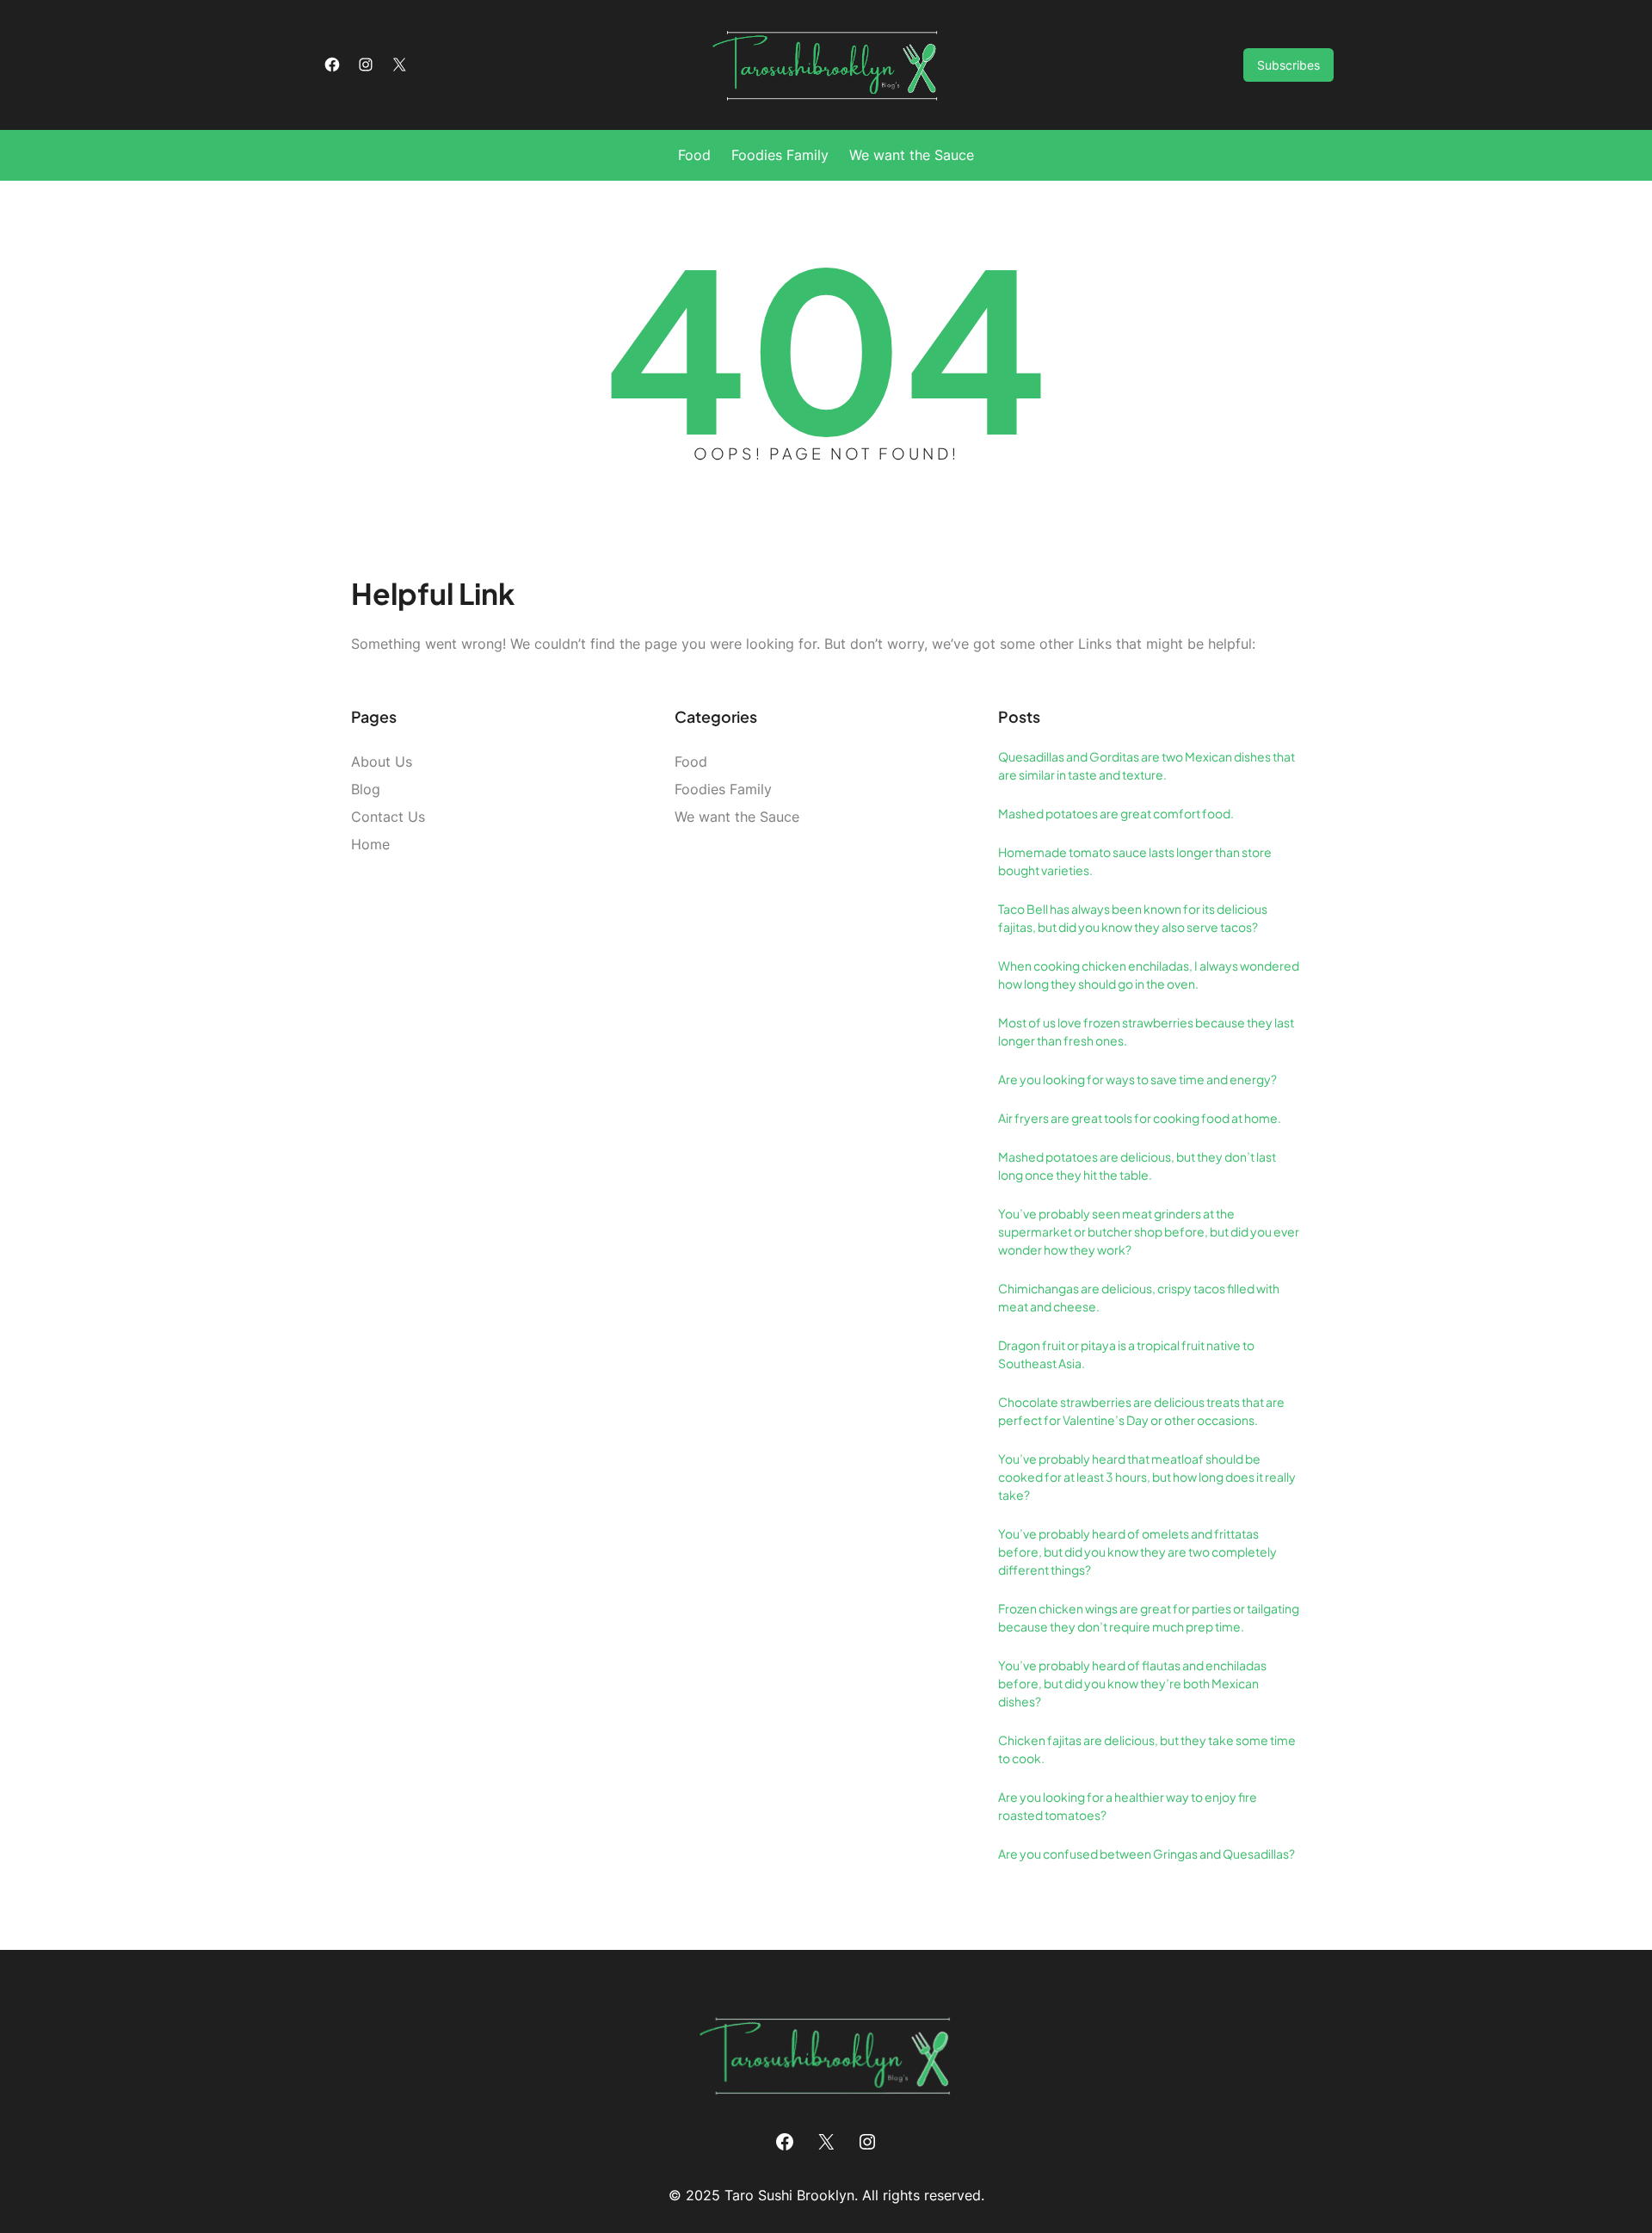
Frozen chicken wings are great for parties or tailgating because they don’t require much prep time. (1149, 1617)
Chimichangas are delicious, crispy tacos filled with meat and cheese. (1139, 1297)
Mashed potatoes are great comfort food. (1116, 813)
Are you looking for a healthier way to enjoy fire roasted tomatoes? (1128, 1806)
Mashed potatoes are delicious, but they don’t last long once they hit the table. (1137, 1166)
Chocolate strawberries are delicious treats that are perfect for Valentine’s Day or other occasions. (1141, 1411)
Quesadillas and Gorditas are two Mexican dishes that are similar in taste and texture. (1147, 765)
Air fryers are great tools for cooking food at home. (1140, 1118)
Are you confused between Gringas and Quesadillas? (1147, 1854)
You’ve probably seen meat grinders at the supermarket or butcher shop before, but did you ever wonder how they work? (1149, 1231)
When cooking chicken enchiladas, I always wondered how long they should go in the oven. (1149, 975)
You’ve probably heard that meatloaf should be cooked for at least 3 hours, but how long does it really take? (1147, 1477)
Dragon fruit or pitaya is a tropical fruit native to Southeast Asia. (1126, 1354)
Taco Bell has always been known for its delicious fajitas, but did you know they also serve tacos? (1133, 918)
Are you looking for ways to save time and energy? (1137, 1079)
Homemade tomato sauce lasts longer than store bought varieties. (1135, 861)
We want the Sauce (737, 817)
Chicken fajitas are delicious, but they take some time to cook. (1147, 1749)
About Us (382, 762)
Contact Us (388, 817)
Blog (366, 789)
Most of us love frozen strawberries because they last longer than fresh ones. (1146, 1031)
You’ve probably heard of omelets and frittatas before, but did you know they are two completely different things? (1137, 1551)
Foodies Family (723, 789)
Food (691, 762)
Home (370, 844)
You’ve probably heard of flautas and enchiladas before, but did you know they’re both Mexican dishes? (1132, 1683)
